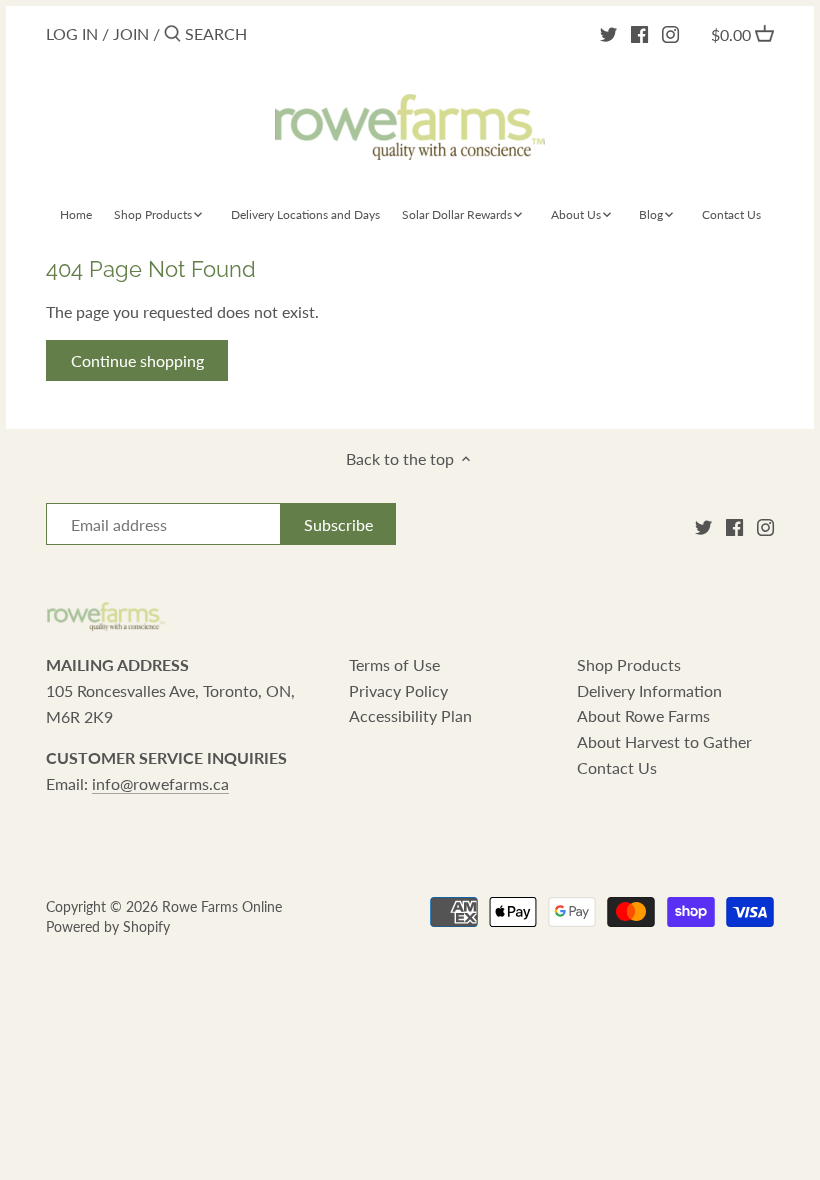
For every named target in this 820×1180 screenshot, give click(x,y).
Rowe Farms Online (222, 906)
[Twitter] (608, 33)
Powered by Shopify (108, 926)
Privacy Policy (398, 690)
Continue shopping (137, 360)
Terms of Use (394, 664)
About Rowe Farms (643, 715)
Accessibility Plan (410, 715)
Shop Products (629, 664)
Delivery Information (649, 690)
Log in (72, 33)
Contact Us (617, 767)
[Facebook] (639, 33)
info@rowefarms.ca (160, 783)
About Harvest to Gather (664, 741)
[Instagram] (670, 33)
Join (131, 33)
